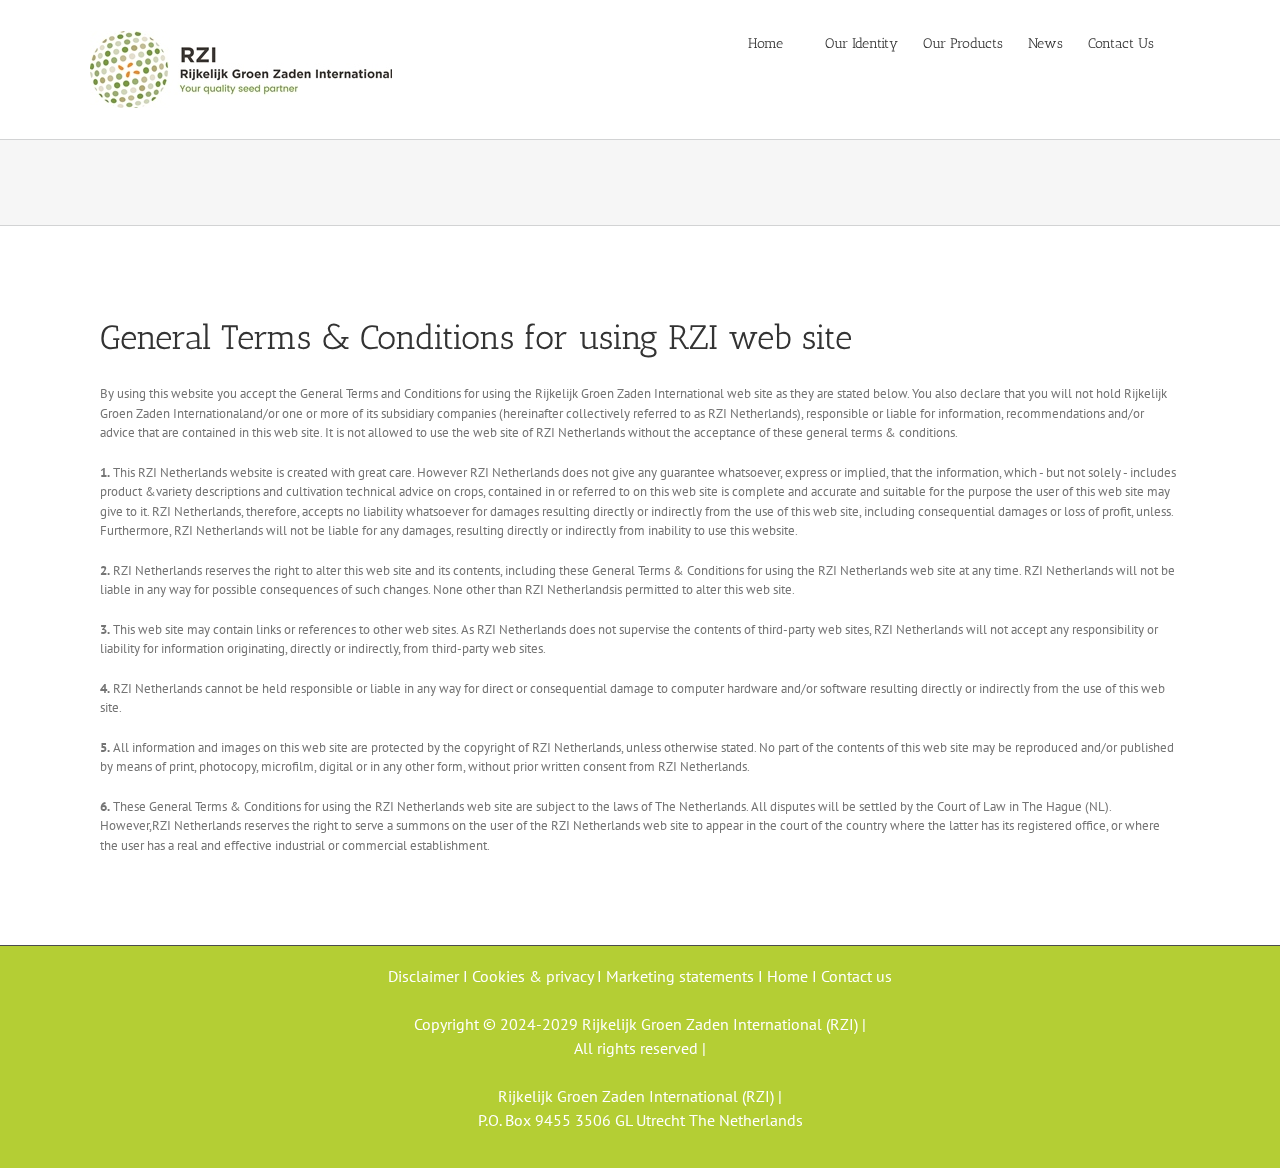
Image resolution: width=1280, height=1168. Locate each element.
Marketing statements (682, 976)
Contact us (856, 976)
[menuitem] (778, 42)
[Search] (1184, 42)
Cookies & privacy (532, 976)
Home (789, 976)
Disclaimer (425, 976)
